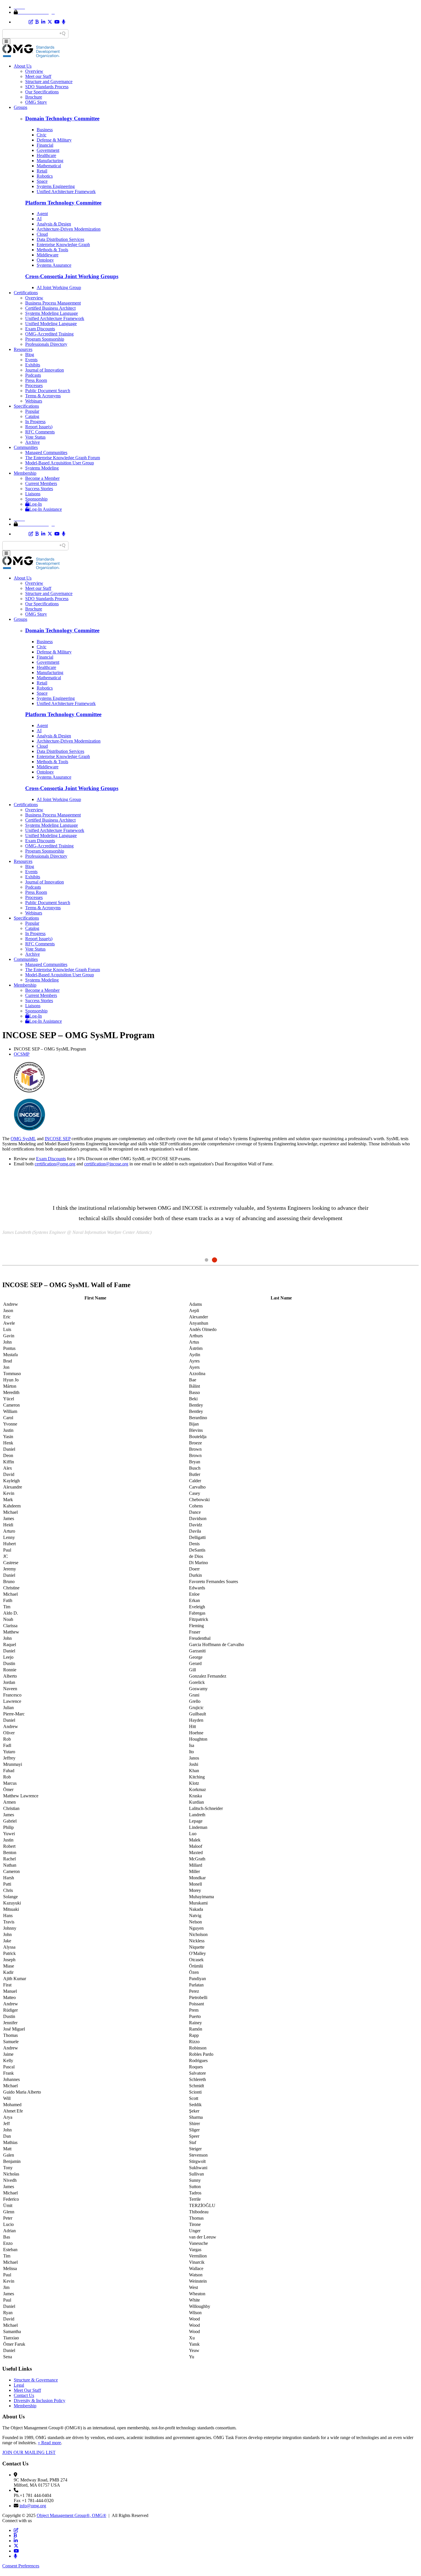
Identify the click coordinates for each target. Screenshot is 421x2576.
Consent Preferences (21, 2566)
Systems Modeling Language (52, 313)
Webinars (34, 401)
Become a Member (42, 478)
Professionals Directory (46, 344)
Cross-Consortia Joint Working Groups (72, 276)
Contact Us (24, 2395)
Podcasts (33, 375)
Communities (26, 447)
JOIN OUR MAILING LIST (29, 2452)
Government (48, 150)
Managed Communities (46, 452)
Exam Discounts (40, 329)
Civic (42, 135)
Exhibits (33, 365)
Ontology (45, 260)
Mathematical (49, 166)
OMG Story (36, 102)
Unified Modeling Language (51, 324)
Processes (34, 385)
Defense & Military (54, 140)
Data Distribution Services (60, 239)
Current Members (41, 483)
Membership (25, 473)
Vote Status (35, 437)
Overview (34, 71)
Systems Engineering (56, 186)
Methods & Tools (52, 250)
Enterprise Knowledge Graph (63, 245)
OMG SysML (23, 1139)
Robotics (45, 176)
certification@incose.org (106, 1164)
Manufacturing (50, 161)
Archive (33, 442)
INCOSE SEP (58, 1139)
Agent (42, 214)
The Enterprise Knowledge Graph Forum (63, 458)
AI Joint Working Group (59, 287)
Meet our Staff (38, 76)
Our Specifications (42, 92)
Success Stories (39, 489)
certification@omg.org (55, 1164)
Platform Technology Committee (63, 203)
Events (31, 360)
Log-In (36, 504)
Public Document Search (48, 391)
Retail (42, 171)
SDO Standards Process (47, 87)
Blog (30, 355)
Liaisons (33, 494)
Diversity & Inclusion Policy (40, 2401)
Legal (19, 2385)
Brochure (34, 97)
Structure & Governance (36, 2380)
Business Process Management (53, 303)
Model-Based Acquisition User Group (60, 463)
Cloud (42, 234)
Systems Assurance (54, 265)
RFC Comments (40, 432)
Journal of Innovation (45, 370)
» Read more (49, 2443)
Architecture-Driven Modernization (69, 229)
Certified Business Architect (50, 308)
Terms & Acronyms (43, 396)
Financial (45, 145)
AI (39, 219)
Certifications (26, 293)
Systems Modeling (42, 468)
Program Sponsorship (45, 339)
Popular (32, 411)
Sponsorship (36, 499)
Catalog (32, 416)
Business (45, 130)
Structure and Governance (49, 82)
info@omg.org (33, 2506)
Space (42, 181)
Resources (23, 349)
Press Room (36, 380)
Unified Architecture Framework (66, 192)
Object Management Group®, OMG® (71, 2515)
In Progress (35, 422)
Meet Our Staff (27, 2390)
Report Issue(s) (39, 427)
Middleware (48, 255)
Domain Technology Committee (62, 118)
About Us (23, 66)
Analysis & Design (54, 224)
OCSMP (22, 1054)
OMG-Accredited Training (49, 334)
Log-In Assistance (46, 509)
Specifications (26, 406)
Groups (20, 107)
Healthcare (46, 155)
